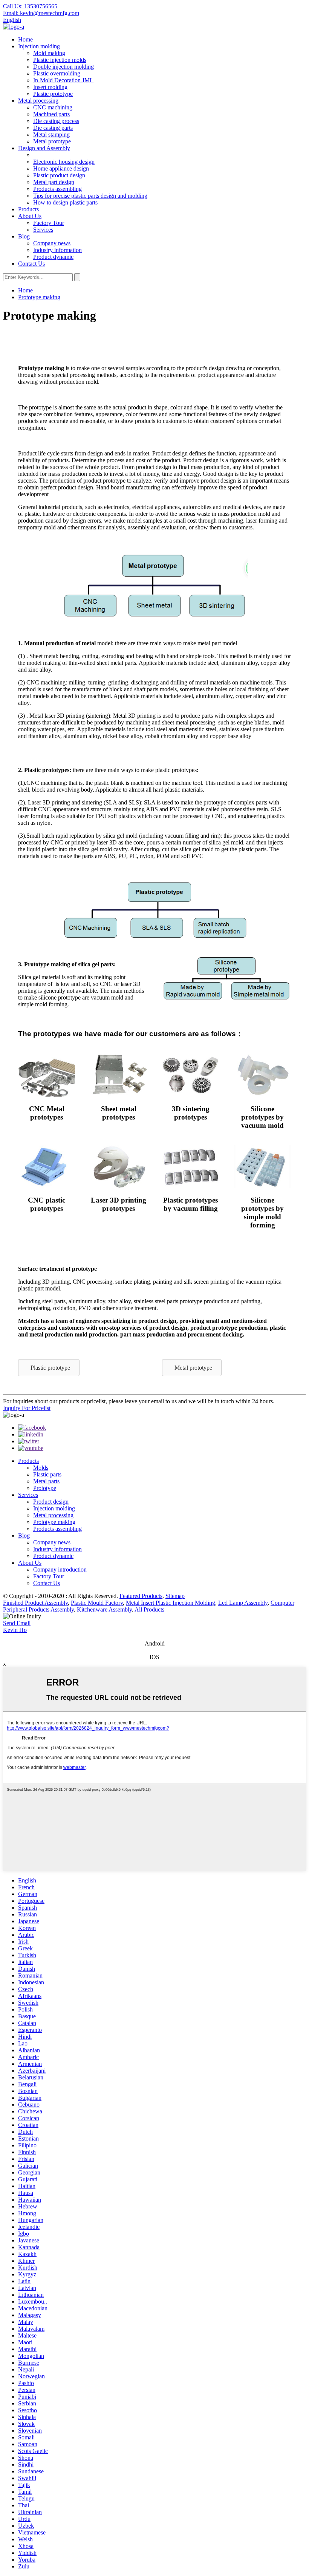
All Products (149, 1609)
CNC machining (53, 107)
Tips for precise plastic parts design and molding (90, 196)
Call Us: (30, 6)
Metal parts (46, 1481)
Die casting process (56, 121)
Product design (51, 1502)
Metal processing (38, 101)
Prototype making (39, 297)
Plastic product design (59, 175)
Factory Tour (49, 223)
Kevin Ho (15, 1630)
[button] (49, 1368)
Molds (41, 1468)
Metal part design (54, 182)
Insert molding (50, 87)
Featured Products (141, 1596)
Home (25, 39)
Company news (52, 243)
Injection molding (39, 46)
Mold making (49, 53)
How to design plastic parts (65, 202)
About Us (30, 216)
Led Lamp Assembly (243, 1603)
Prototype (45, 1488)
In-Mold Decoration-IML (63, 80)
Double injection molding (63, 67)
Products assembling (57, 189)
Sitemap (175, 1596)
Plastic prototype (53, 94)
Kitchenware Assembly (104, 1609)
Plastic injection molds (60, 60)
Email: (41, 13)
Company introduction (60, 1569)
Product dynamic (53, 257)
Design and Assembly (44, 148)
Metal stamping (51, 135)
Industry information (57, 250)
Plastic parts (47, 1474)
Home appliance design (61, 168)
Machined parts (51, 114)
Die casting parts (53, 128)
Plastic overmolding (57, 73)
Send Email (17, 1623)
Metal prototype (52, 141)
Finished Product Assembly (35, 1603)
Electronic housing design (64, 162)
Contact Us (31, 264)
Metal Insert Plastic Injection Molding (171, 1603)
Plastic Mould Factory (97, 1603)
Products (28, 209)
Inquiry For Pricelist (27, 1408)
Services (43, 230)
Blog (24, 236)
